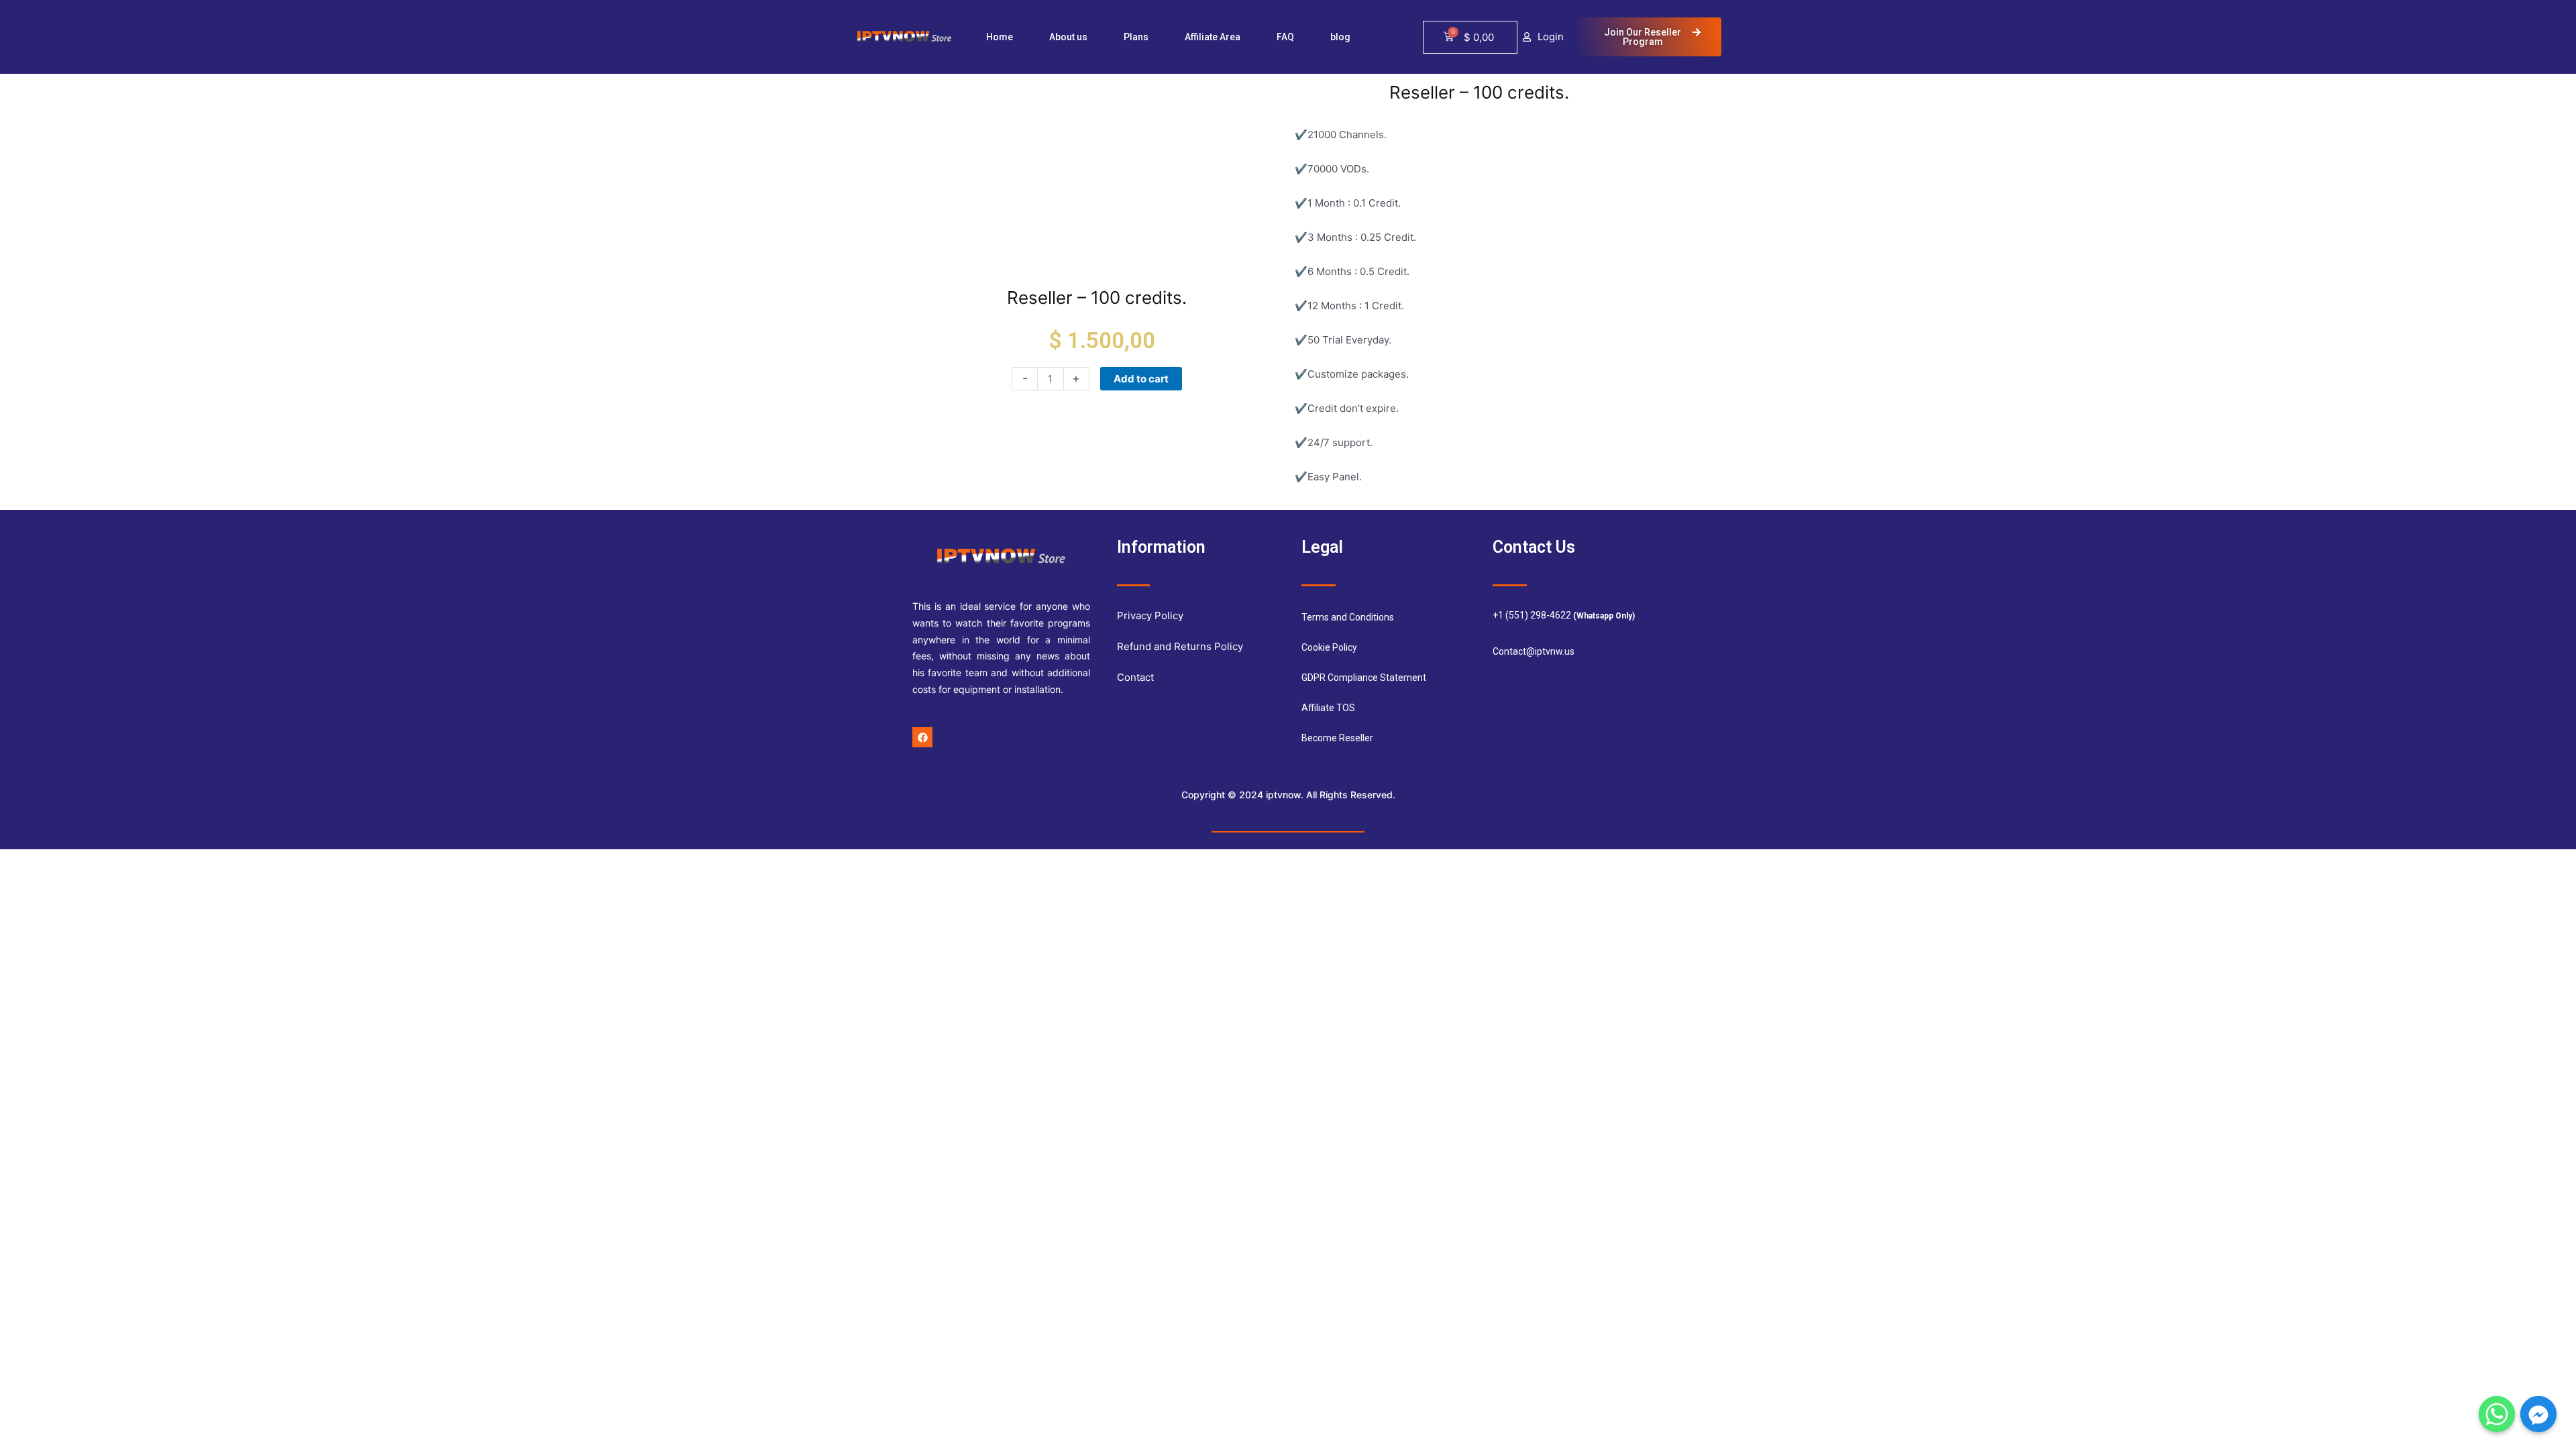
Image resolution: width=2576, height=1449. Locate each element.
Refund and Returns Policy (1180, 646)
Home (1000, 37)
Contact (1135, 677)
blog (1340, 37)
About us (1068, 37)
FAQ (1285, 37)
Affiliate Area (1213, 37)
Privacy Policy (1150, 615)
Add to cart (1141, 379)
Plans (1136, 37)
